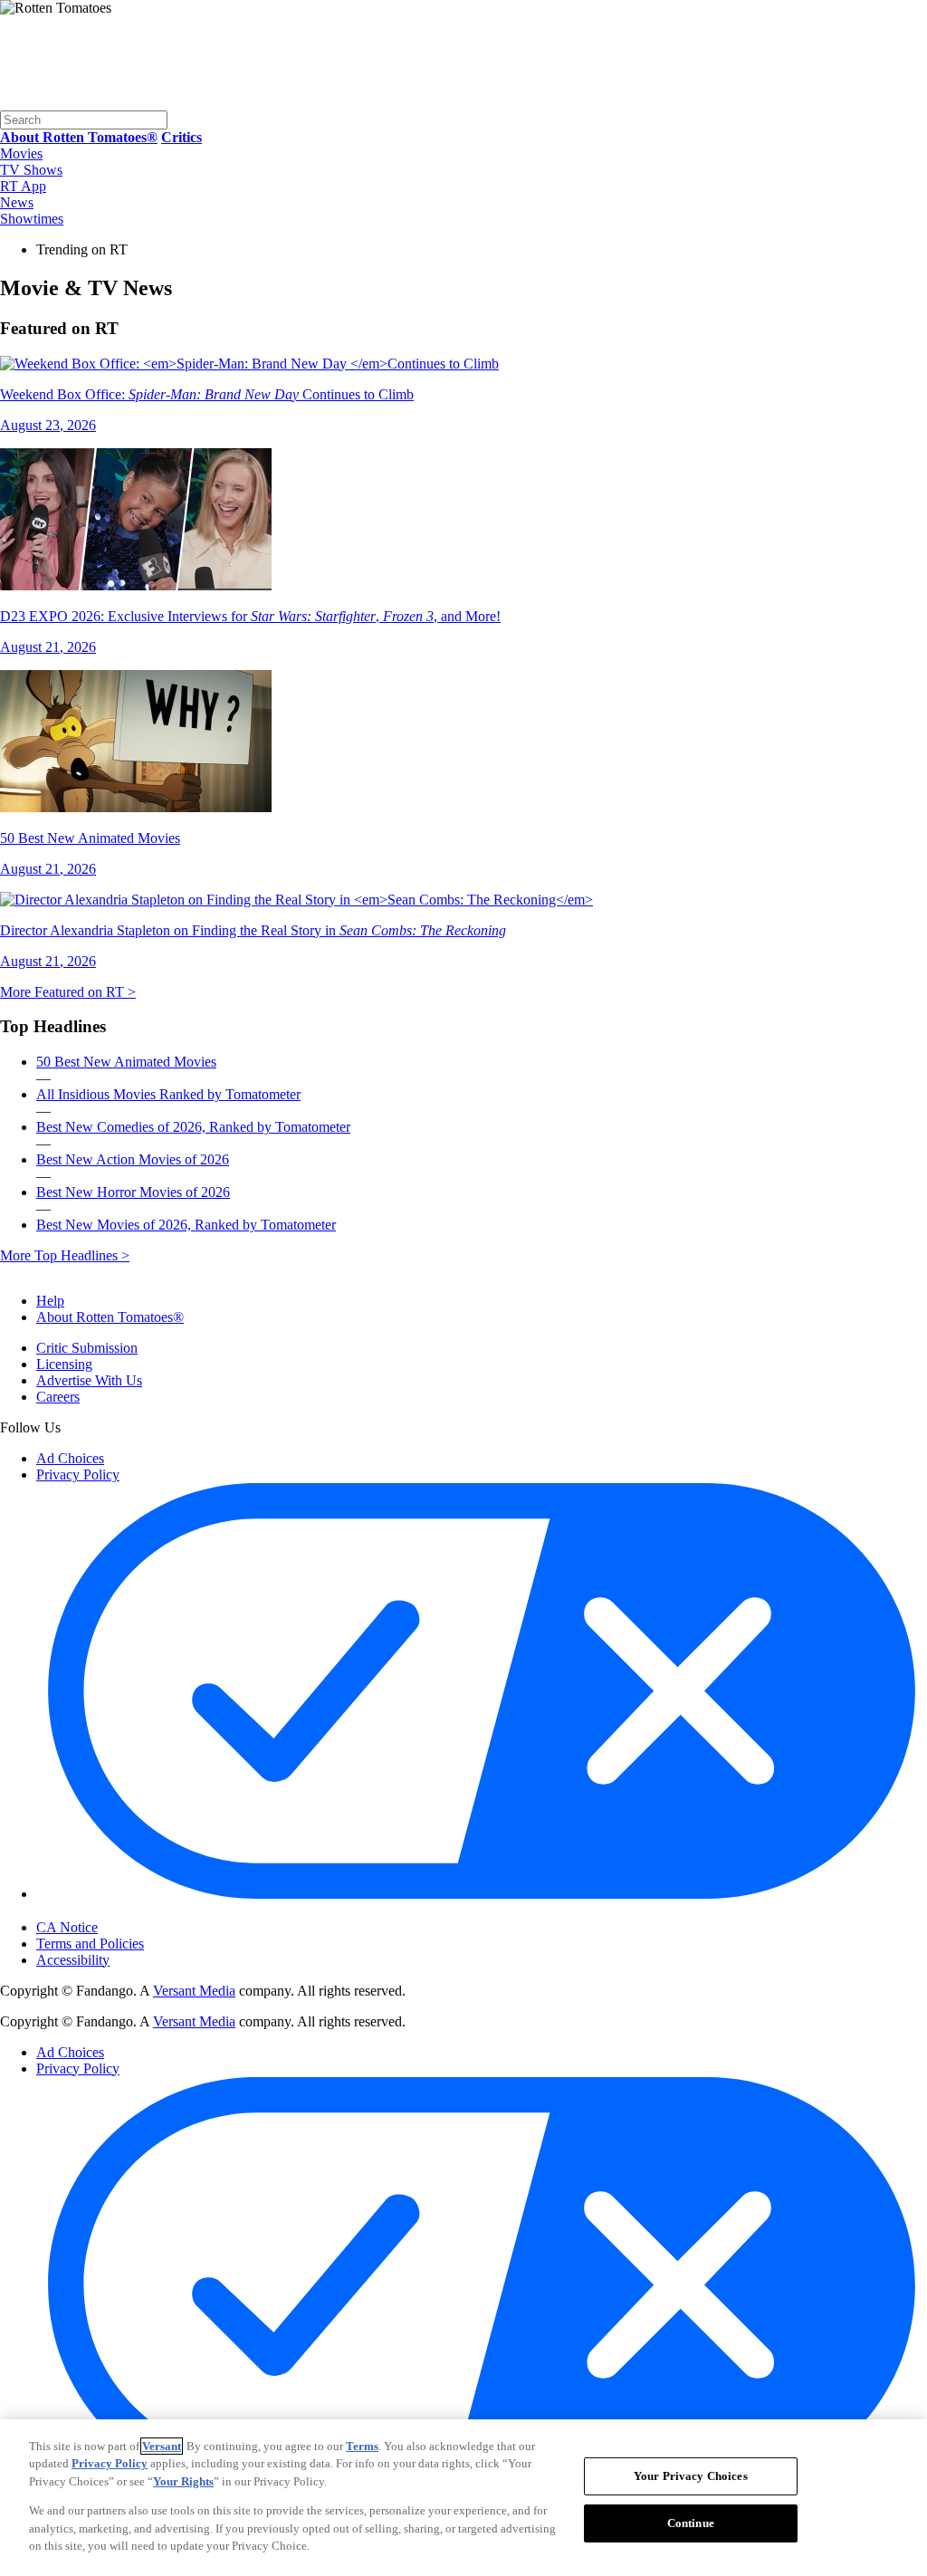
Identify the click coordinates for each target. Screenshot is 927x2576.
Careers (58, 1397)
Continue (691, 2523)
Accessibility (73, 1960)
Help (50, 1301)
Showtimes (32, 219)
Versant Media (194, 1991)
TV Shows (31, 170)
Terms (362, 2446)
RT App (23, 186)
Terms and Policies (90, 1944)
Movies (21, 153)
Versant (162, 2446)
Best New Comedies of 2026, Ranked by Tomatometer (193, 1127)
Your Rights (183, 2481)
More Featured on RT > (68, 992)
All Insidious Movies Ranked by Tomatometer (168, 1094)
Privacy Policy (78, 1475)
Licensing (64, 1364)
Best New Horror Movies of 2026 (133, 1192)
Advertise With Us (89, 1380)
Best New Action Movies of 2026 (133, 1159)
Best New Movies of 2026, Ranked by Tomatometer (186, 1225)
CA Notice (67, 1927)
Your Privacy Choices (113, 1911)
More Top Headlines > (65, 1255)
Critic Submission (87, 1348)
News (17, 202)
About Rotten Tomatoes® (110, 1317)
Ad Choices (70, 1458)
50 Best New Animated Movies (126, 1062)
